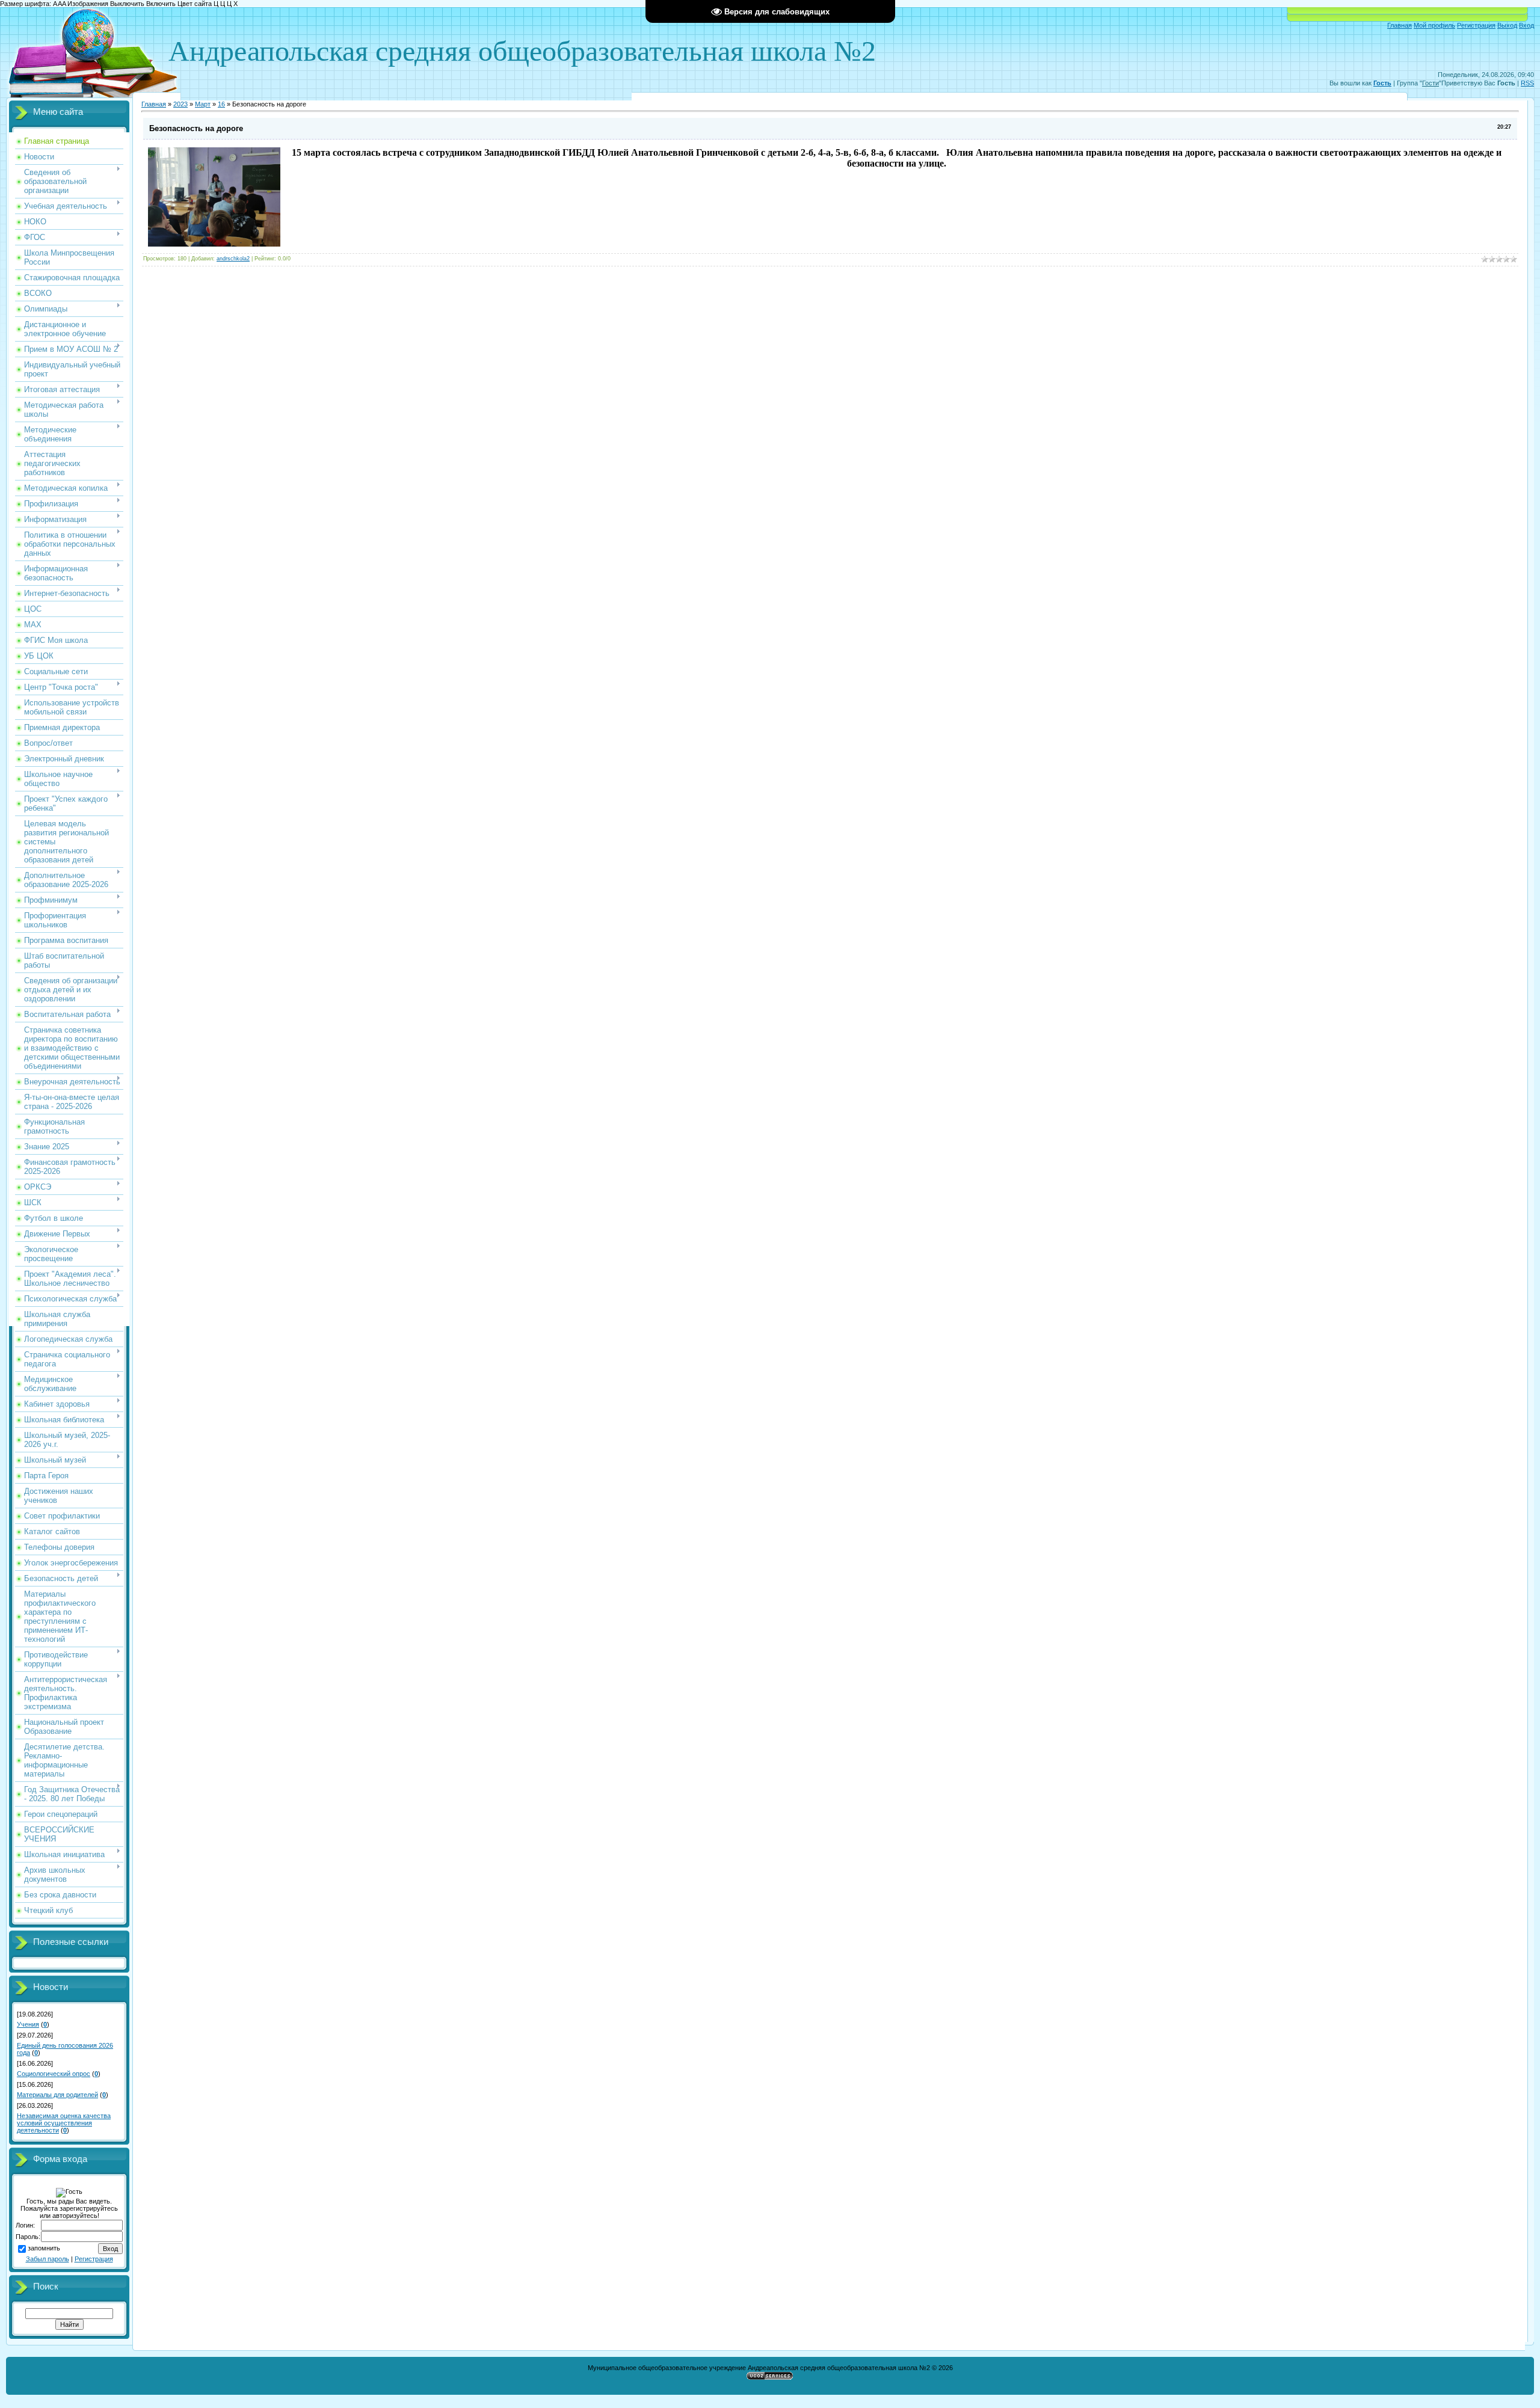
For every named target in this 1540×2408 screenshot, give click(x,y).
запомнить (44, 2248)
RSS (1527, 83)
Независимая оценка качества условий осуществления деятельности (64, 2123)
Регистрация (1476, 25)
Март (203, 104)
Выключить (127, 4)
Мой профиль (1434, 25)
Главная (1400, 25)
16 (221, 104)
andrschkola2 (233, 259)
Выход (1507, 25)
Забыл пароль (48, 2259)
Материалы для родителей (57, 2095)
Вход (1526, 25)
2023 (180, 104)
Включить (161, 4)
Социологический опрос (54, 2074)
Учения (28, 2024)
